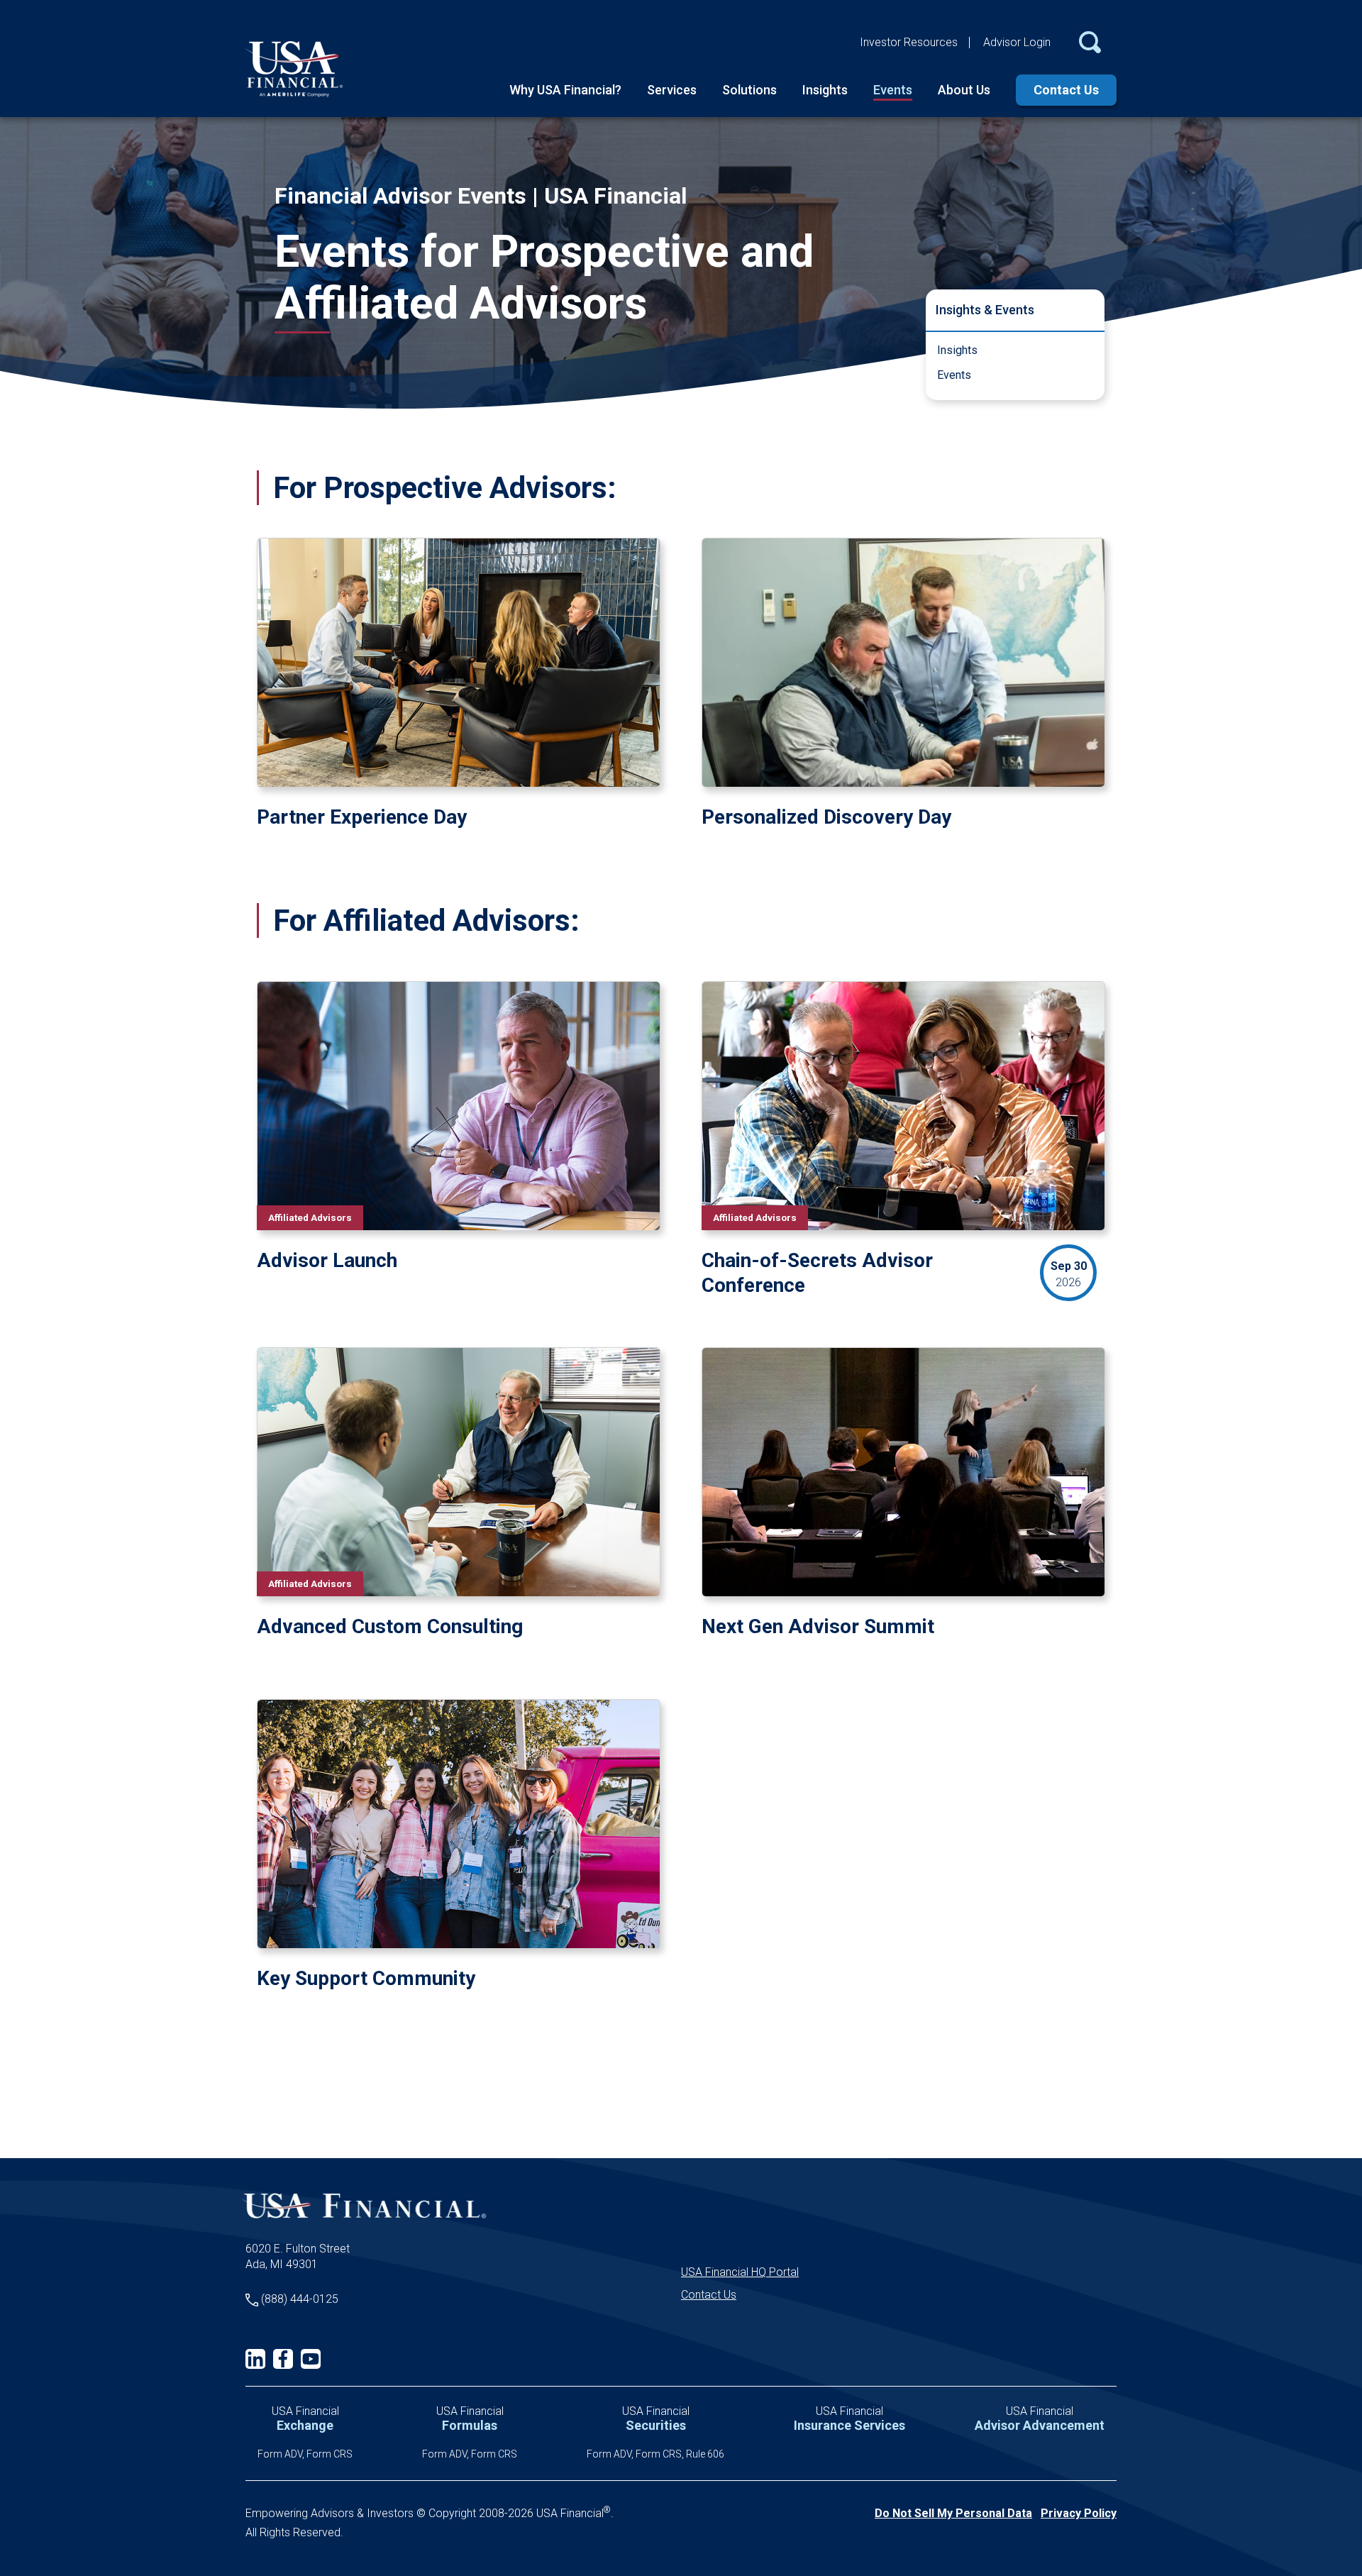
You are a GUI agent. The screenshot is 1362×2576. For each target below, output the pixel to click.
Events (893, 90)
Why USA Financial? (565, 90)
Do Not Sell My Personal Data (953, 2513)
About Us (964, 90)
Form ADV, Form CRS (305, 2454)
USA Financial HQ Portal (740, 2272)
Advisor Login (1017, 42)
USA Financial (305, 2419)
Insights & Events (985, 310)
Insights (825, 90)
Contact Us (1066, 90)
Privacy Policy (1079, 2513)
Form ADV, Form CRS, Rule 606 (655, 2454)
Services (672, 90)
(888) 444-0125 (300, 2299)
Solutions (749, 90)
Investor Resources (909, 42)
